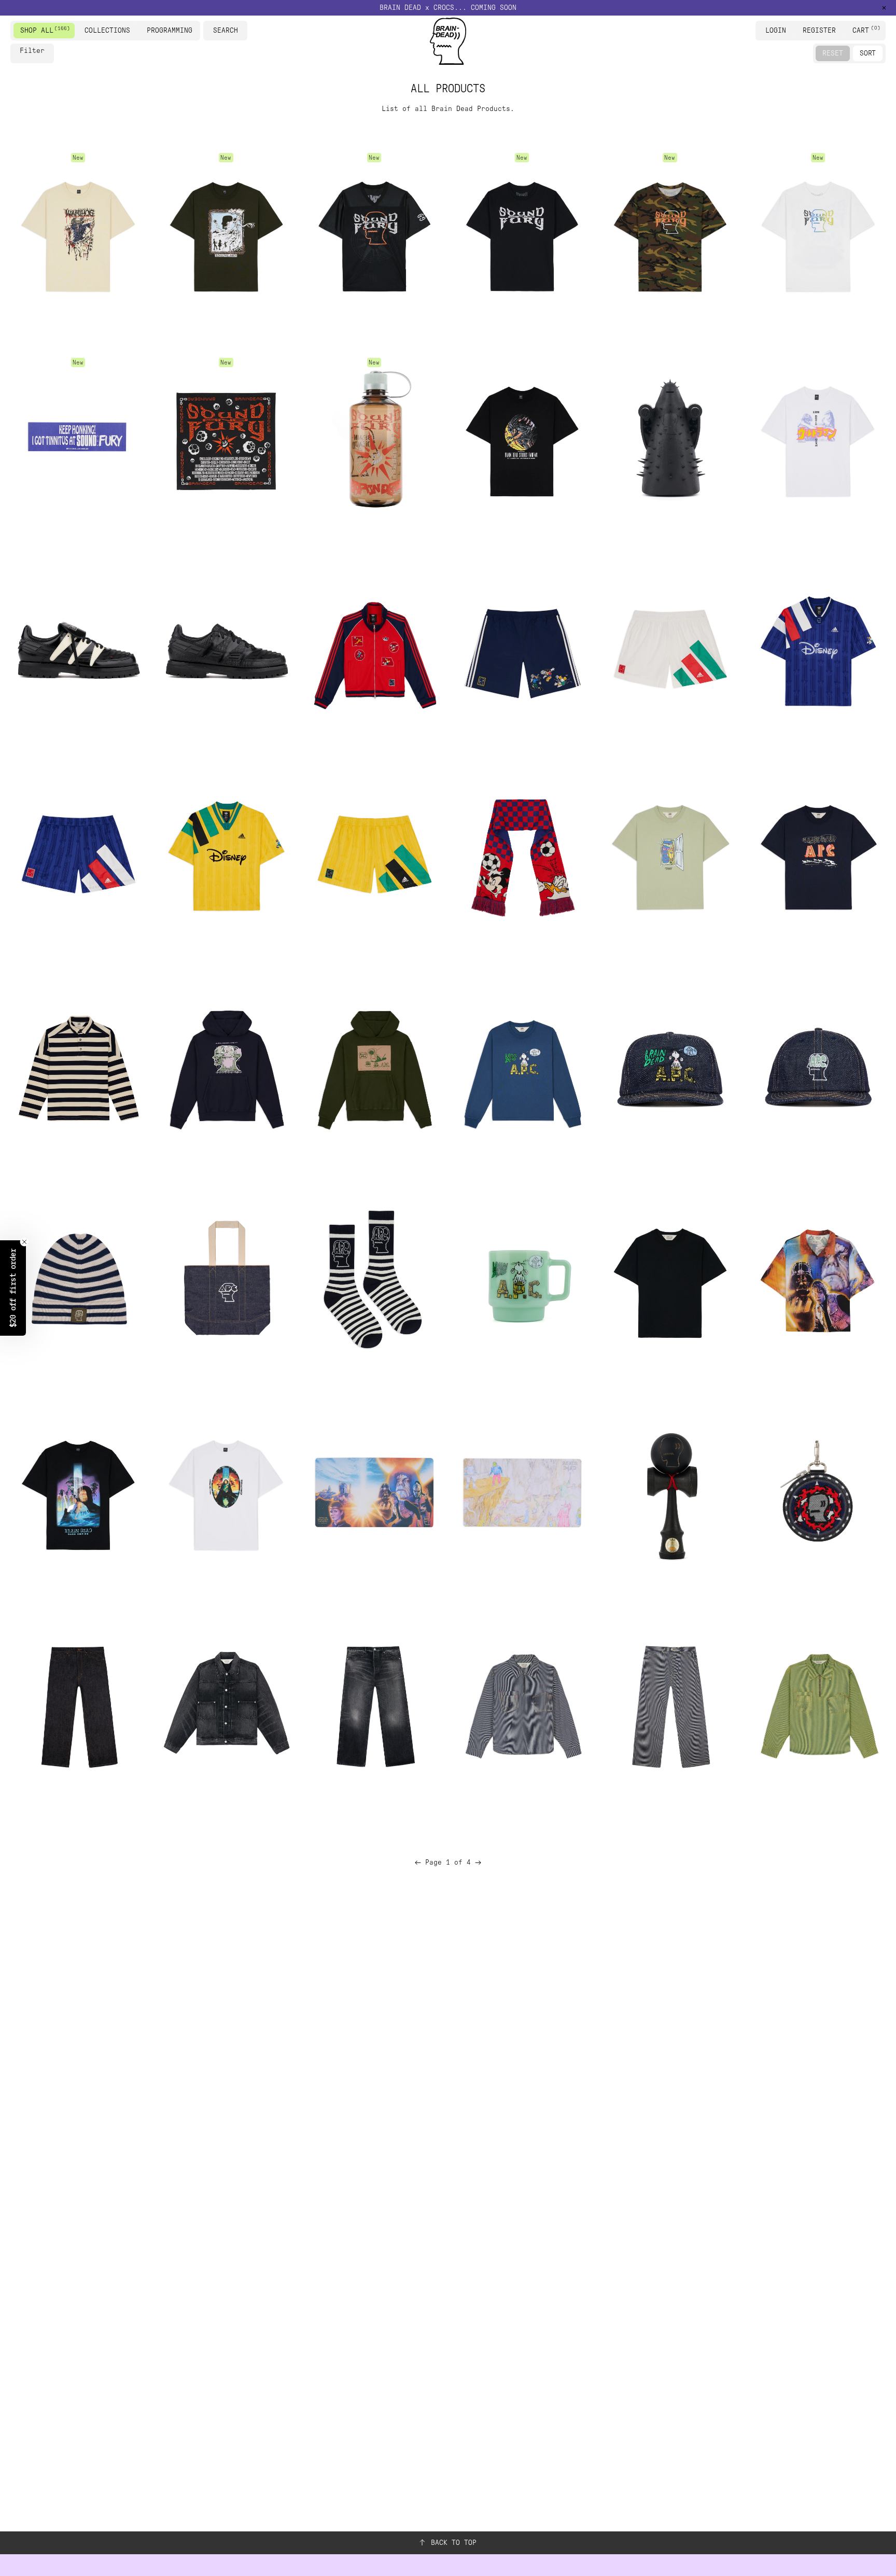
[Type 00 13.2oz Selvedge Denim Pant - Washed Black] (374, 1705)
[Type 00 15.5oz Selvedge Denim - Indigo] (78, 1705)
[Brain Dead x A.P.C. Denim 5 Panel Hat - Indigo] (670, 1068)
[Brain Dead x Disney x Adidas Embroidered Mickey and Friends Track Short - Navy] (522, 651)
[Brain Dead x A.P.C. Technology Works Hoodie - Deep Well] (226, 1068)
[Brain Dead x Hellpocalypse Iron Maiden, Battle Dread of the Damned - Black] (670, 439)
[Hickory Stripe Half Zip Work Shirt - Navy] (522, 1705)
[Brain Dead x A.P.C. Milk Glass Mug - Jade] (522, 1280)
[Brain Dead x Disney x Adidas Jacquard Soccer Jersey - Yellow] (226, 856)
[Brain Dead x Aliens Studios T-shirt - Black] (522, 439)
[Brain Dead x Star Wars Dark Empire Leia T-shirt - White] (226, 1492)
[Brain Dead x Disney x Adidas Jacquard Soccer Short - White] (670, 651)
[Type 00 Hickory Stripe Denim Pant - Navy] (670, 1705)
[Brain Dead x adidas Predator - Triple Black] (226, 651)
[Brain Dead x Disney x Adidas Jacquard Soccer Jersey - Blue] (818, 651)
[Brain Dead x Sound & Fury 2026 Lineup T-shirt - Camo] (670, 234)
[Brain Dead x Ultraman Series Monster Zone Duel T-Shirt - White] (818, 439)
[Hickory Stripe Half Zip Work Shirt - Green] (818, 1705)
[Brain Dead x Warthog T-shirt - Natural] (78, 234)
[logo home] (448, 41)
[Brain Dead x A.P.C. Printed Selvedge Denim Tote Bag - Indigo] (226, 1280)
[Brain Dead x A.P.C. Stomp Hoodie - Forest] (374, 1068)
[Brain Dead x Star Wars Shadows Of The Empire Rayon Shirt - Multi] (818, 1280)
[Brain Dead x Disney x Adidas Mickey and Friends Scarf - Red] (522, 856)
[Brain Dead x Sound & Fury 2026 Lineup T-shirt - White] (818, 234)
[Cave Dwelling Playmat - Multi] (522, 1492)
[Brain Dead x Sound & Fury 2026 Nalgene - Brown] (374, 439)
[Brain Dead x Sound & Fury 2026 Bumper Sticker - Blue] (78, 439)
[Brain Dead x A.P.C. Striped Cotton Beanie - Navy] (78, 1280)
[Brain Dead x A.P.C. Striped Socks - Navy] (374, 1280)
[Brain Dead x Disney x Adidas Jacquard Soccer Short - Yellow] (374, 856)
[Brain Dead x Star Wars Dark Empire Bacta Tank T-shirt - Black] (78, 1492)
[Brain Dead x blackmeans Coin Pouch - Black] (818, 1492)
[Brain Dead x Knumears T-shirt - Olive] (226, 234)
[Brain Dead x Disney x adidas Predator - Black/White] (78, 651)
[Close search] (241, 31)
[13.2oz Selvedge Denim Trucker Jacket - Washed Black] (226, 1705)
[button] (448, 8)
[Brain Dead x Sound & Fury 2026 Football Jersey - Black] (374, 234)
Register (819, 30)
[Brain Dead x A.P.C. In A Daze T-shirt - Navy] (818, 856)
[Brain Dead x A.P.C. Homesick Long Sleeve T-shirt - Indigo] (522, 1068)
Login (776, 30)
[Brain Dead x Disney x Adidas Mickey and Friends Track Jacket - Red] (374, 651)
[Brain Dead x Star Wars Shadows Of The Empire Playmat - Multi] (374, 1492)
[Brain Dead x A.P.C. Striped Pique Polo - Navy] (78, 1068)
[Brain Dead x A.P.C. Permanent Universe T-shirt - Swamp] (670, 856)
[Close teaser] (24, 1242)
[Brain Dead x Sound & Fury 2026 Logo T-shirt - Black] (522, 234)
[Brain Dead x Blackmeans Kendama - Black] (670, 1492)
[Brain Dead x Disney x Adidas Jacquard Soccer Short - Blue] (78, 856)
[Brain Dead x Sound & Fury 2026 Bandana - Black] (226, 439)
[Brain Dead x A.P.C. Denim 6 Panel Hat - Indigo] (818, 1068)
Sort (868, 53)
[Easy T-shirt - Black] (670, 1280)
